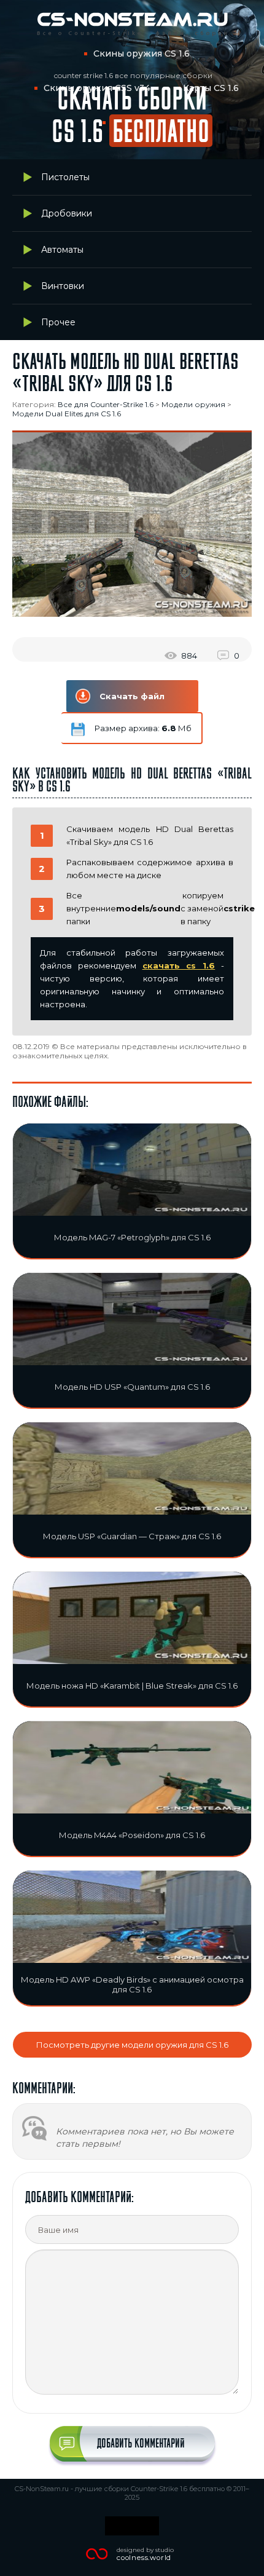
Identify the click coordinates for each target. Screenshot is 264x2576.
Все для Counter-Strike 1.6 (106, 404)
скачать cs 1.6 (179, 965)
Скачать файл (132, 696)
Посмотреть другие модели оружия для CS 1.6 (132, 2045)
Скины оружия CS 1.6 (142, 54)
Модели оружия (193, 404)
